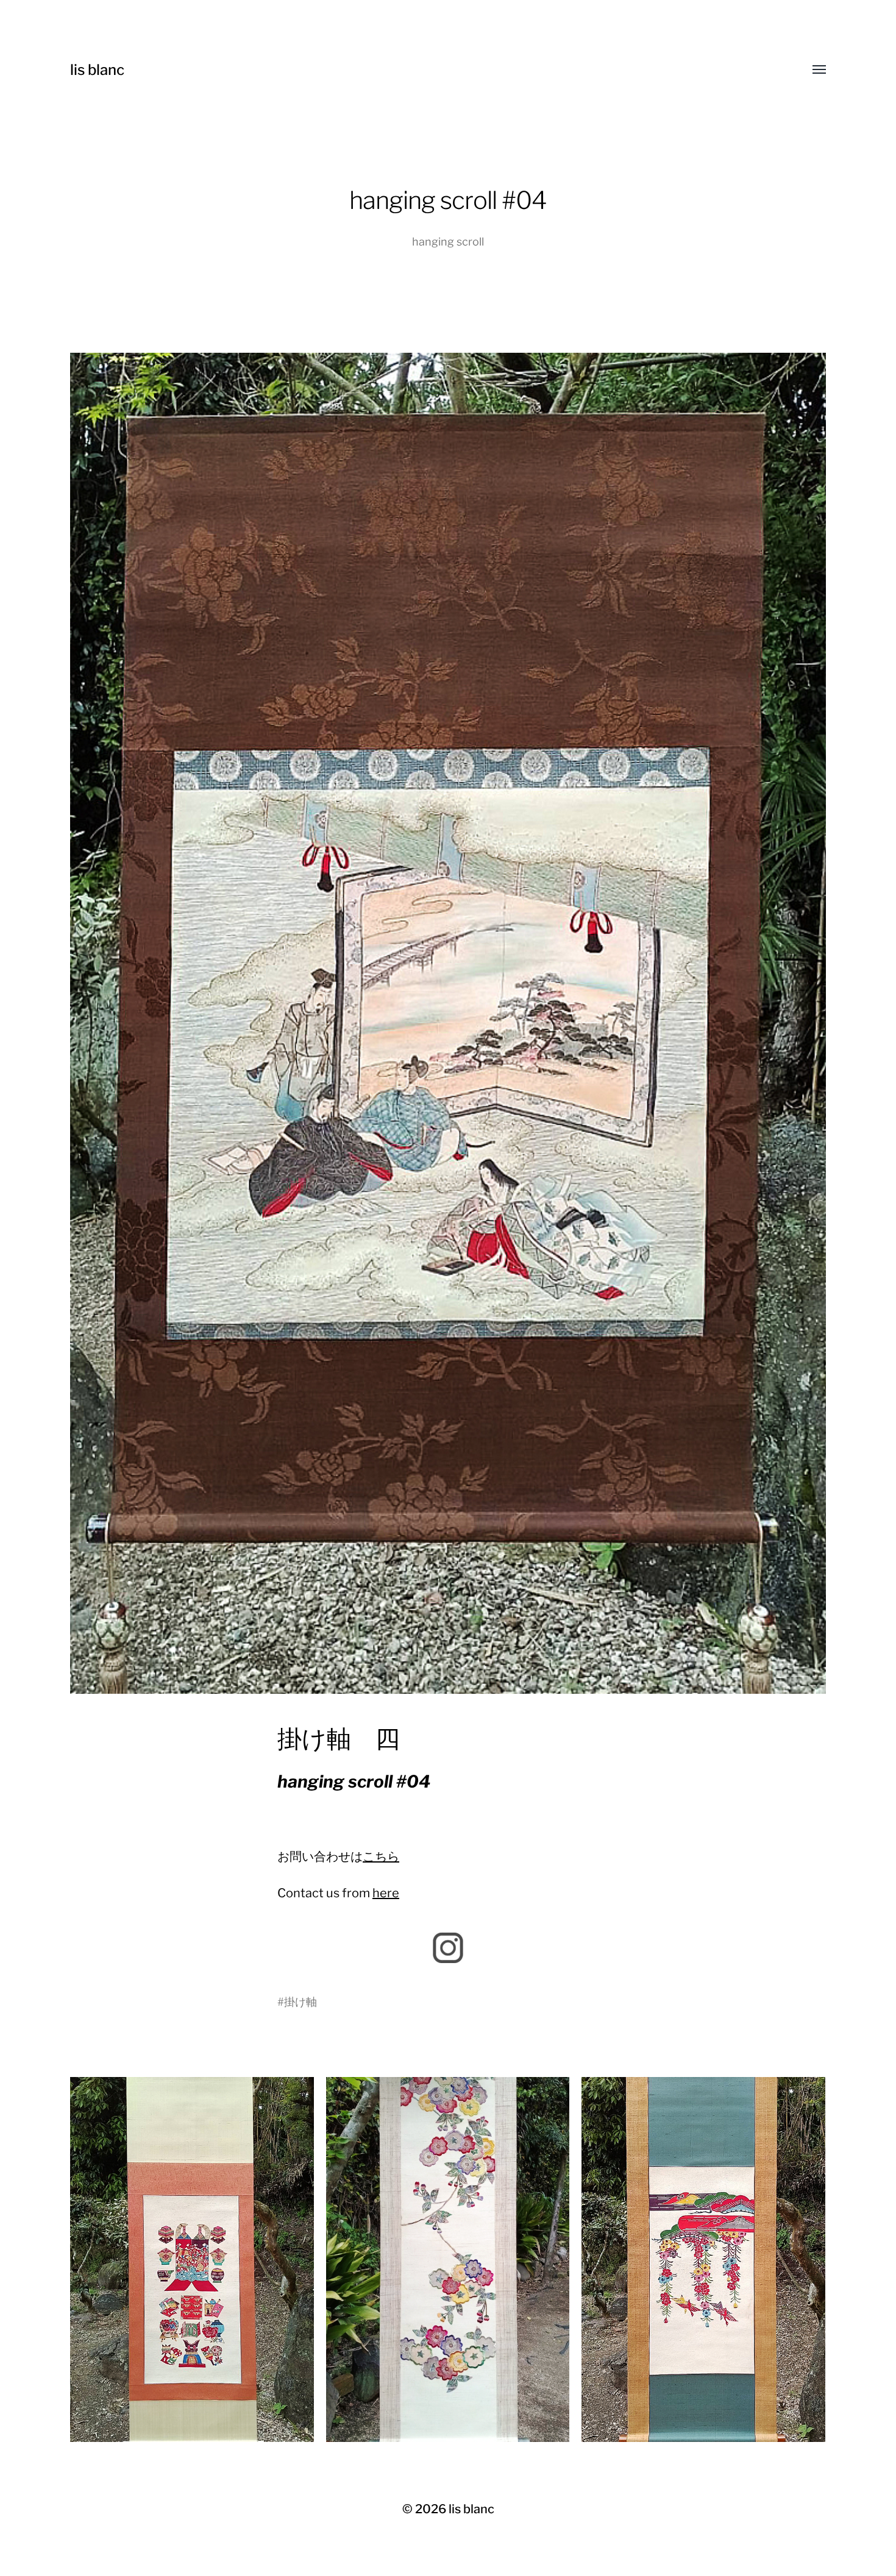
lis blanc (97, 70)
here (386, 1893)
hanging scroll (448, 242)
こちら (381, 1856)
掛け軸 (300, 2002)
